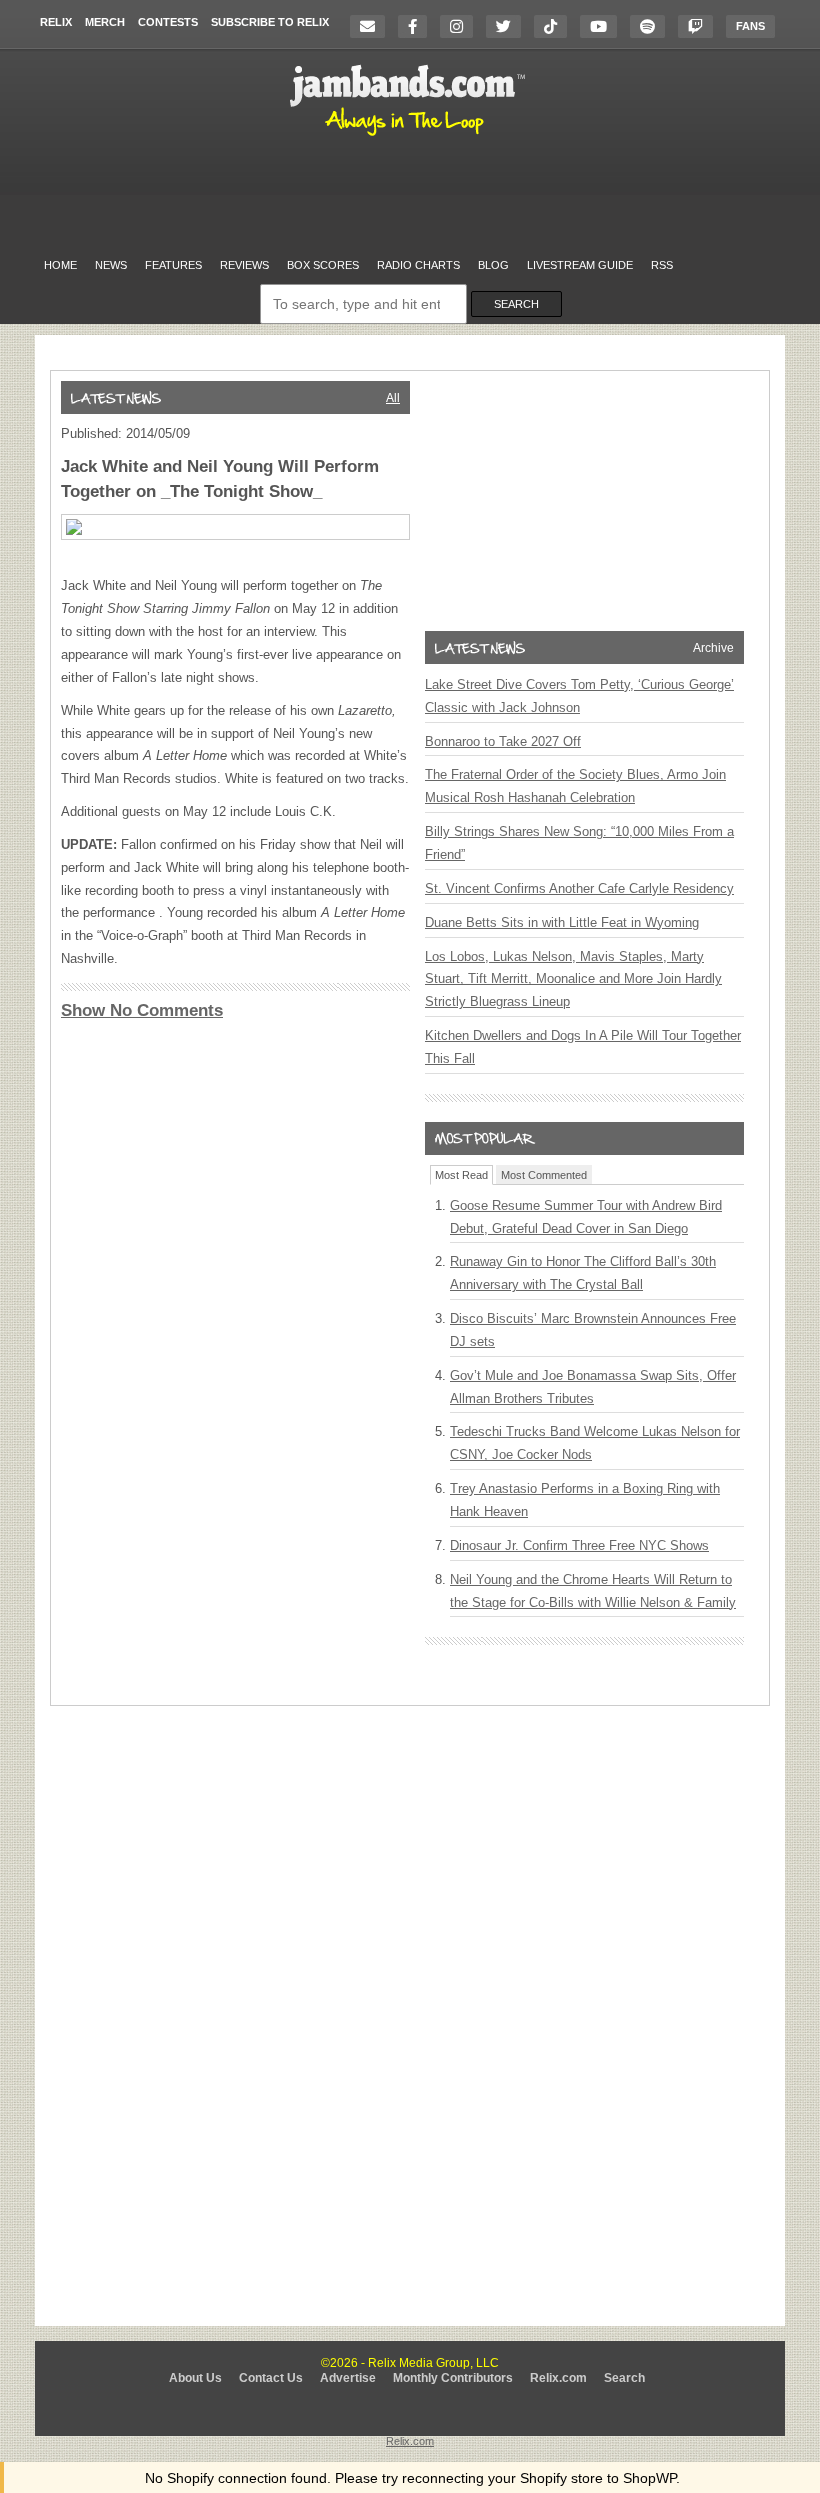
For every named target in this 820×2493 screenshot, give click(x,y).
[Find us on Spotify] (652, 26)
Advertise (348, 2378)
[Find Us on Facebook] (417, 26)
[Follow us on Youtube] (603, 26)
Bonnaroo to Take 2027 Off (503, 741)
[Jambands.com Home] (410, 137)
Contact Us (271, 2378)
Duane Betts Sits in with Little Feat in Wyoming (562, 922)
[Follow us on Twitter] (508, 26)
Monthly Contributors (453, 2378)
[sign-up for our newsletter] (372, 26)
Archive (713, 648)
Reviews (244, 265)
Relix (56, 22)
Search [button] (516, 304)
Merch (105, 22)
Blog (493, 265)
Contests (168, 22)
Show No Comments (142, 1010)
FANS (750, 26)
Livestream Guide (580, 265)
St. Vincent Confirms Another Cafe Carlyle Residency (579, 888)
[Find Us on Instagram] (461, 26)
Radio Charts (418, 265)
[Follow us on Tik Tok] (555, 26)
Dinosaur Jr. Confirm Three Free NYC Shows (579, 1545)
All (393, 398)
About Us (195, 2378)
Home (60, 265)
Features (173, 265)
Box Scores (323, 265)
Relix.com (558, 2378)
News (111, 265)
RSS (662, 265)
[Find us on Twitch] (700, 26)
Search (624, 2378)
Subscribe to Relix (270, 22)
